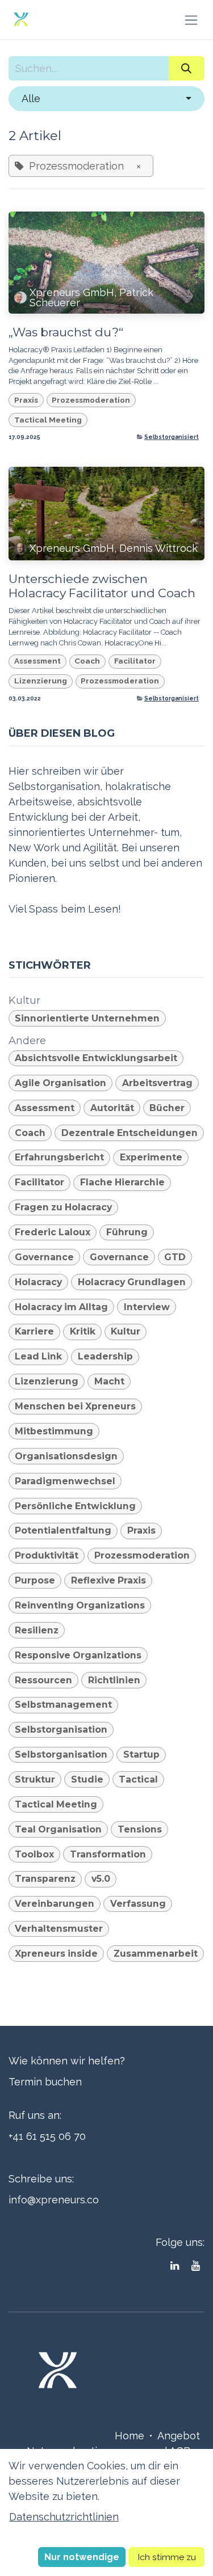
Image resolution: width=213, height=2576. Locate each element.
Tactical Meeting (48, 420)
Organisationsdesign (66, 1456)
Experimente (151, 1157)
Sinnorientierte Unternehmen (87, 1018)
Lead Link (38, 1356)
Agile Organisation (60, 1083)
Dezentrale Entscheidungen (130, 1133)
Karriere (34, 1331)
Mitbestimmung (54, 1431)
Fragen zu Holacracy (63, 1207)
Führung (127, 1232)
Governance (44, 1257)
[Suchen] (187, 68)
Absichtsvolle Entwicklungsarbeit (96, 1058)
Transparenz (45, 1879)
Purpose (35, 1580)
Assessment (37, 661)
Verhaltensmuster (59, 1929)
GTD (175, 1257)
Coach (87, 661)
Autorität (112, 1108)
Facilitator (135, 661)
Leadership (105, 1356)
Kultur (126, 1331)
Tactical (138, 1779)
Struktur (35, 1779)
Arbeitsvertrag (157, 1083)
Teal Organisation (58, 1829)
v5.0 (101, 1879)
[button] (106, 98)
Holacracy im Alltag (61, 1307)
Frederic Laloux (53, 1232)
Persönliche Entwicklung (75, 1506)
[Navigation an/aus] (191, 20)
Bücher (167, 1108)
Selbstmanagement (63, 1705)
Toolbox (34, 1854)
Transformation (108, 1854)
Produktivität (47, 1555)
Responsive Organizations (78, 1655)
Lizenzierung (41, 681)
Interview (147, 1307)
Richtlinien (114, 1680)
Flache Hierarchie (122, 1182)
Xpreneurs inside (56, 1954)
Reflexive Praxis (108, 1580)
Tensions (140, 1829)
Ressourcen (43, 1680)
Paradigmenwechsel (65, 1481)
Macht (109, 1381)
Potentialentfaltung (63, 1530)
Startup (141, 1754)
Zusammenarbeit (156, 1954)
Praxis (26, 400)
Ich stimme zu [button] (167, 2557)
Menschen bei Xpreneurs (75, 1406)
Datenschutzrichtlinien (64, 2517)
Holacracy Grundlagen (132, 1282)
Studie (87, 1779)
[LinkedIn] (175, 2266)
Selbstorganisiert (172, 437)
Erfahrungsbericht (59, 1157)
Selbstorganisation (61, 1730)
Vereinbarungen (55, 1904)
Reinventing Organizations (80, 1605)
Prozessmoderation (91, 400)
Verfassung (138, 1904)
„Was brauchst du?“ (66, 332)
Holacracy (38, 1282)
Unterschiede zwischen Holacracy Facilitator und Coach (102, 586)
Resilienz (37, 1630)
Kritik (83, 1331)
